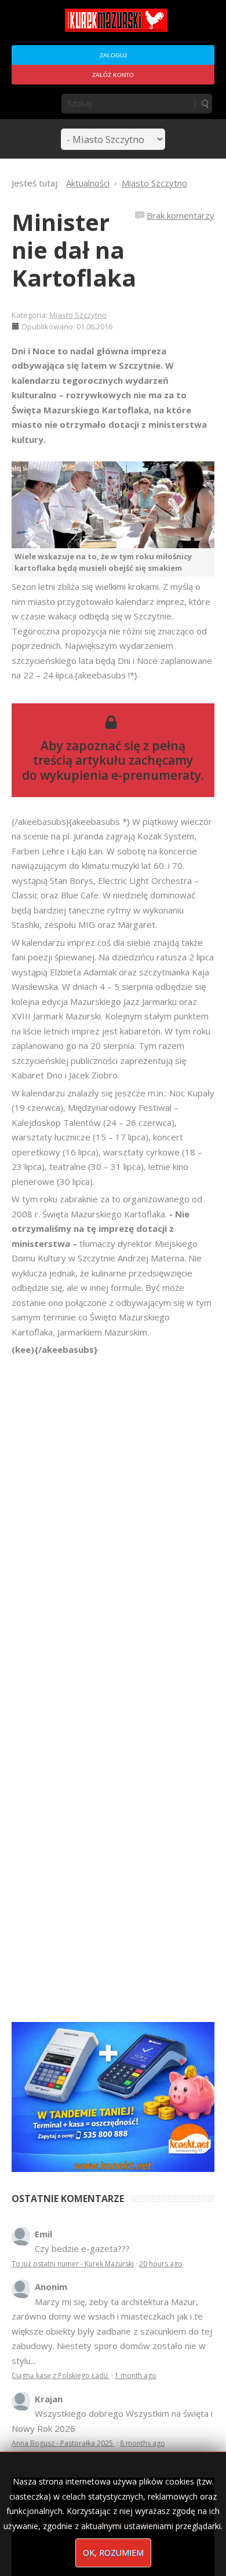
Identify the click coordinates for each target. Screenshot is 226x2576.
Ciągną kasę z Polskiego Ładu (61, 2375)
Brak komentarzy (181, 215)
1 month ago (136, 2375)
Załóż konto (113, 75)
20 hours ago (161, 2264)
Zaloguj (113, 55)
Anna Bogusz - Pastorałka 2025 (63, 2443)
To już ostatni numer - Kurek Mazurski (73, 2264)
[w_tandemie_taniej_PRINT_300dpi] (113, 2096)
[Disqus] (113, 1520)
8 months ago (143, 2443)
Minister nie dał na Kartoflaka (74, 250)
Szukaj (205, 104)
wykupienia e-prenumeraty (121, 775)
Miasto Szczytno (78, 315)
